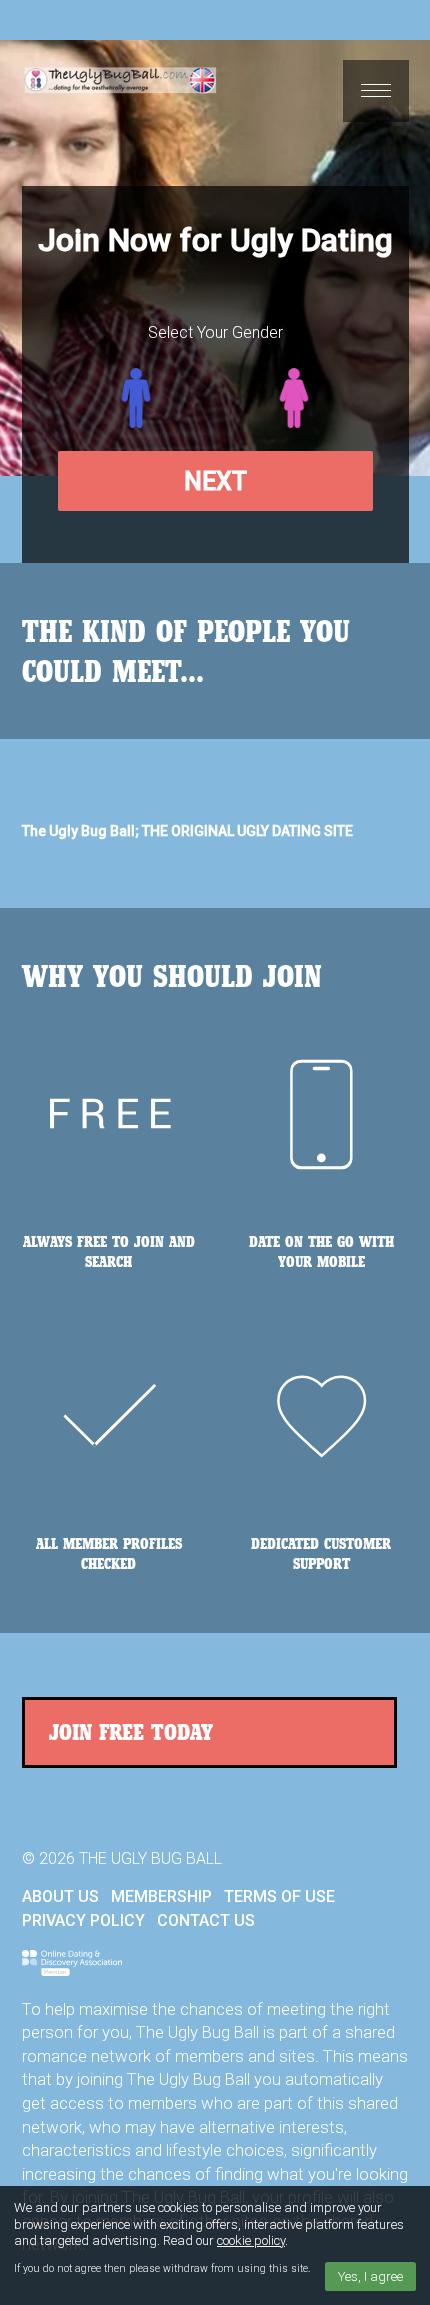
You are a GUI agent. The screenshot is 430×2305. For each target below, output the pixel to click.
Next (215, 481)
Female (294, 398)
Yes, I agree (370, 2276)
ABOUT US (60, 1896)
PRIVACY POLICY (83, 1920)
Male (136, 398)
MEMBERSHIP (161, 1896)
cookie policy (251, 2240)
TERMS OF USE (279, 1896)
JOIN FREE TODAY (131, 1731)
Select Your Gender (215, 332)
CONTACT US (206, 1920)
